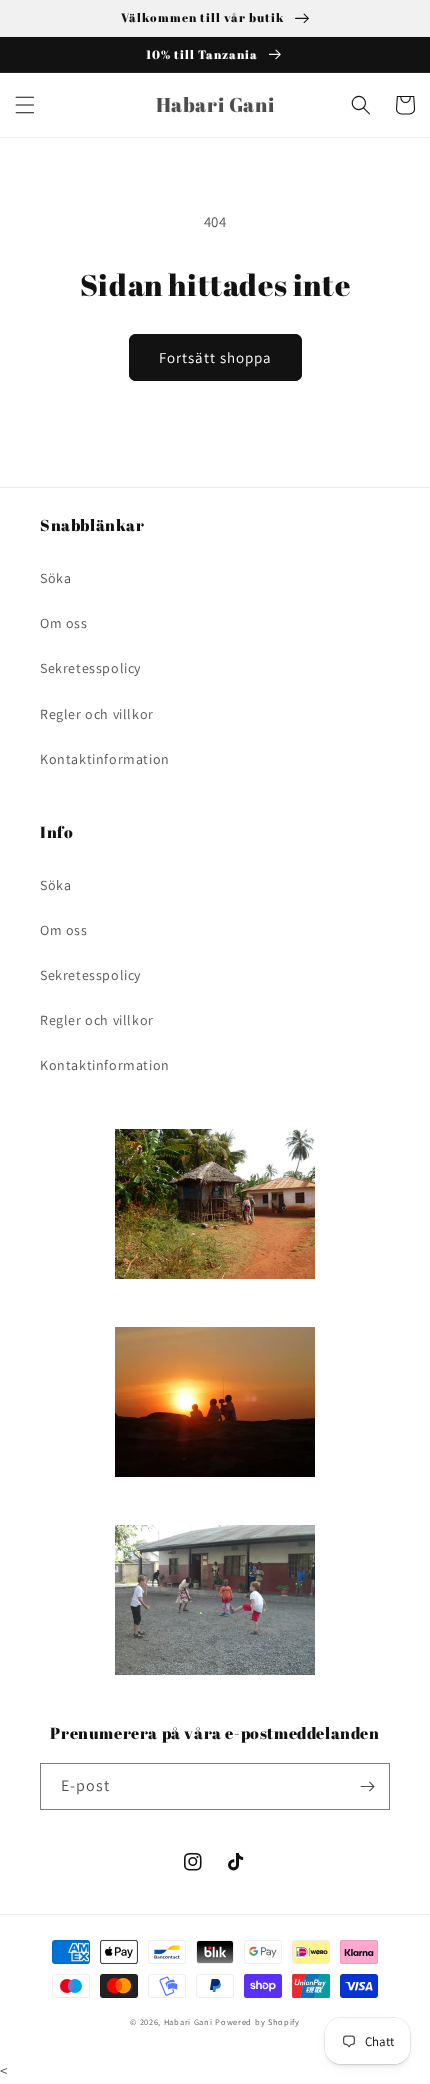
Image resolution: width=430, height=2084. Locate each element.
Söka (55, 578)
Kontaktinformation (105, 759)
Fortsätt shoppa (215, 357)
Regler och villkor (97, 714)
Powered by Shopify (257, 2021)
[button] (25, 105)
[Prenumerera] (367, 1786)
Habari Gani (188, 2021)
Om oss (64, 623)
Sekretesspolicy (90, 668)
